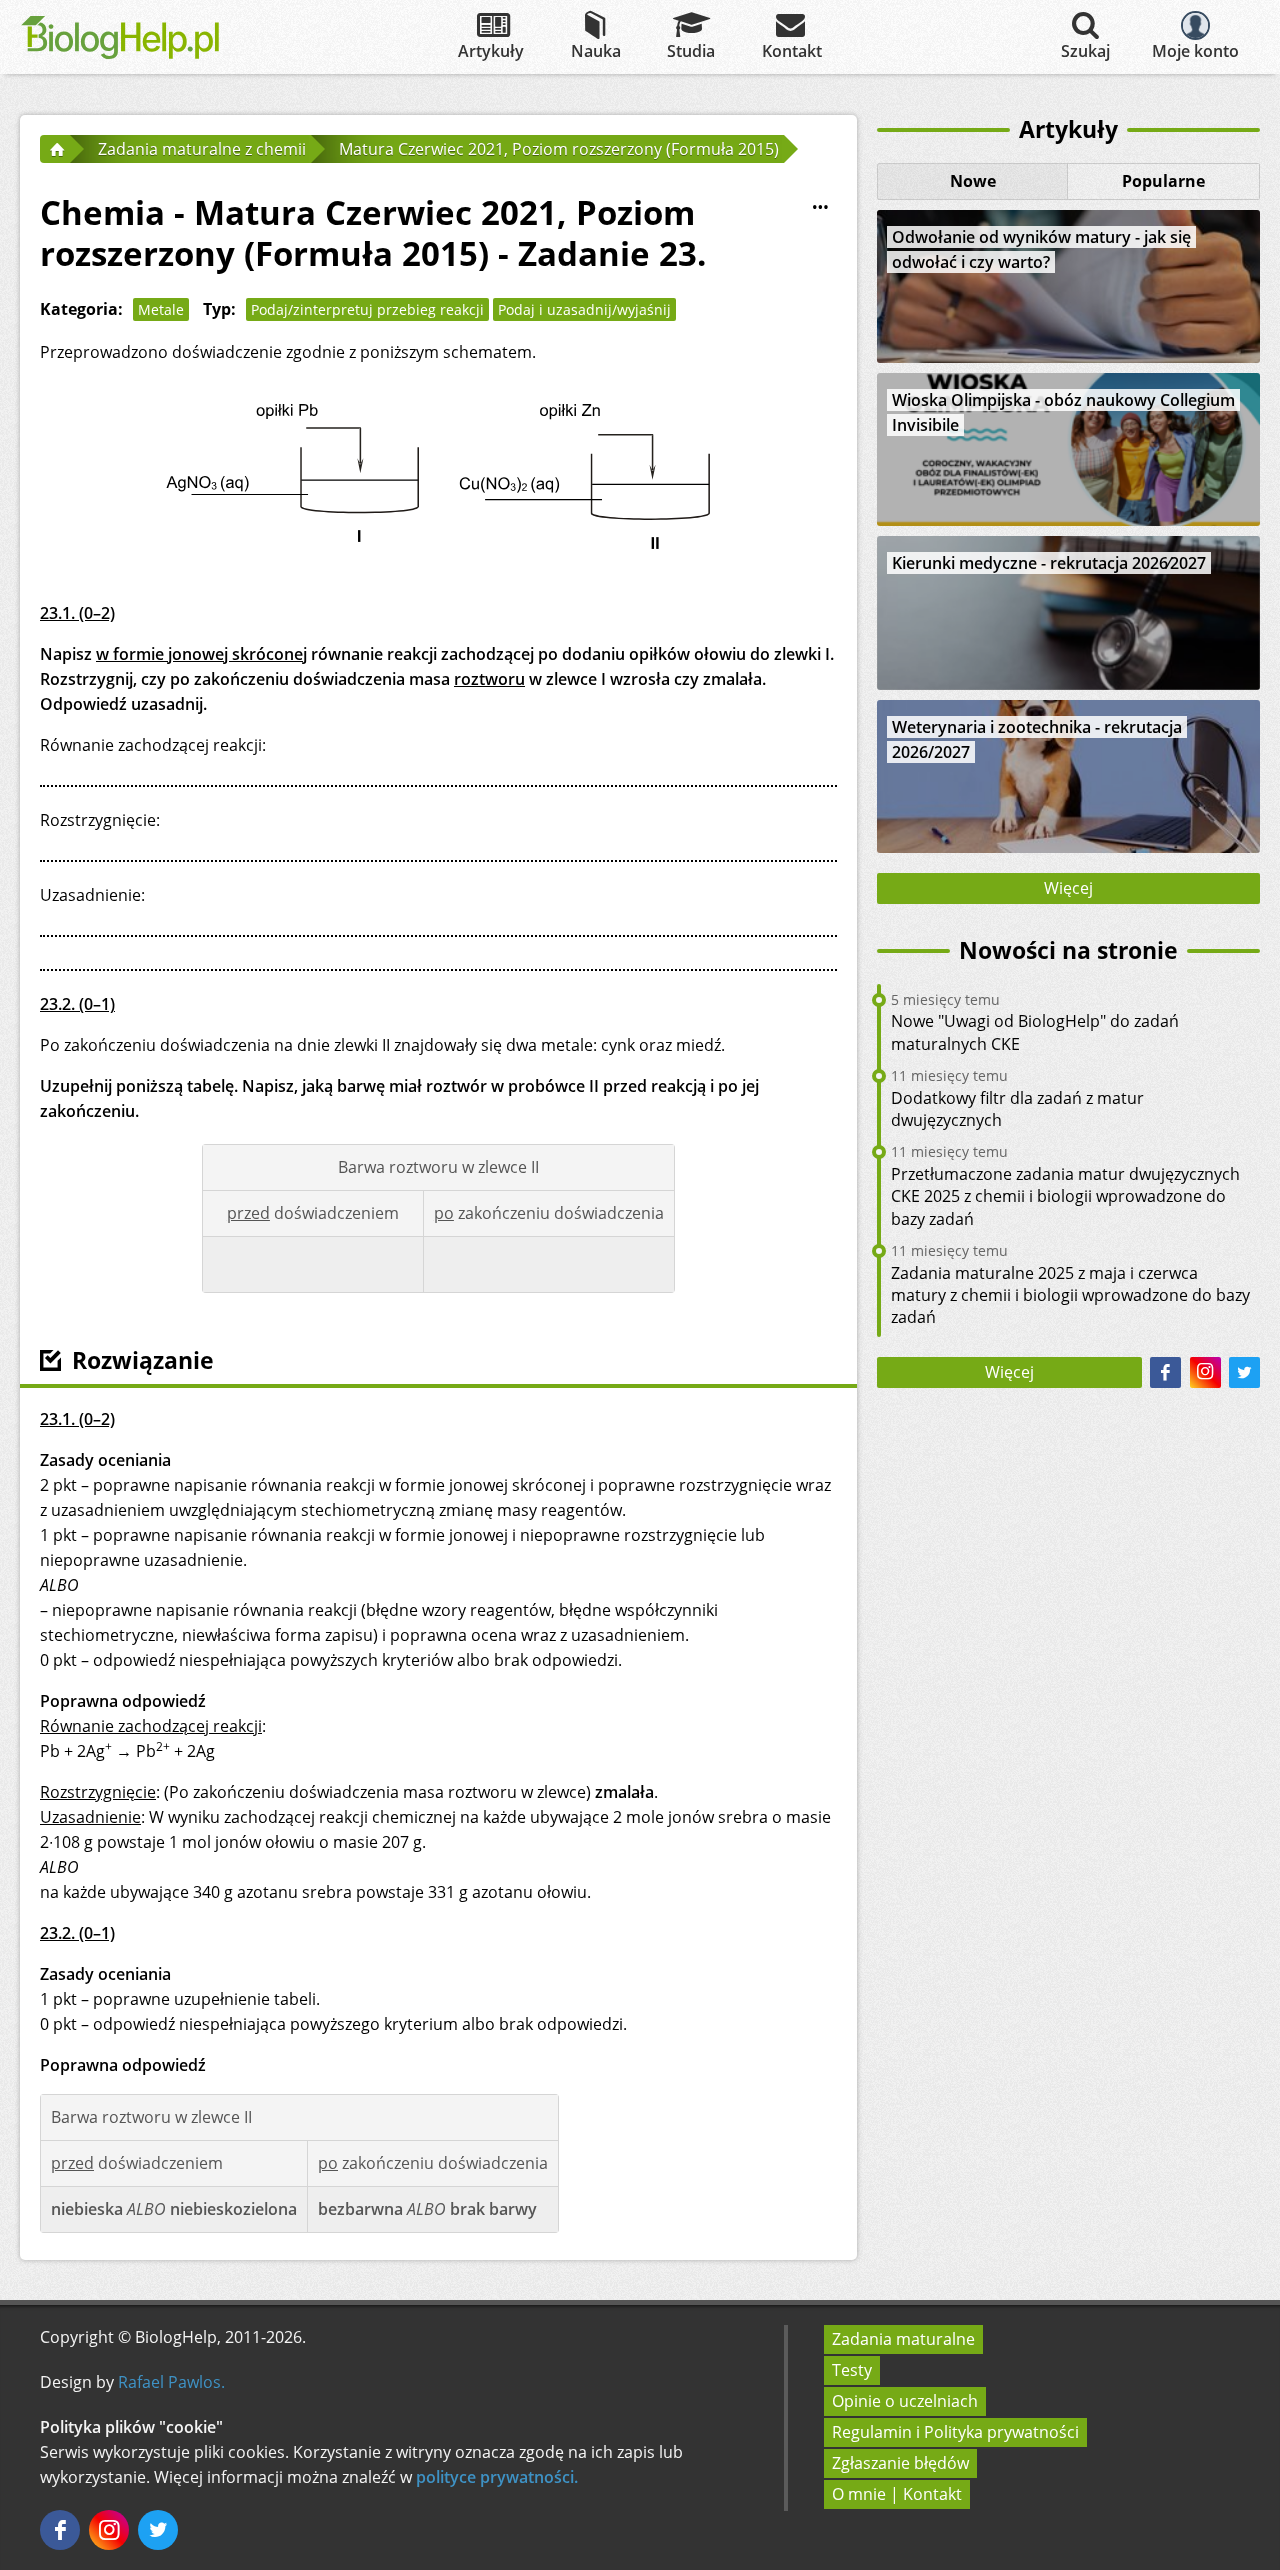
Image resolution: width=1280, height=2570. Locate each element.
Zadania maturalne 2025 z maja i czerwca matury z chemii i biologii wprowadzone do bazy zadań (1070, 1295)
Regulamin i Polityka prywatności (955, 2432)
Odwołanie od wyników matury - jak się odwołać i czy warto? (1041, 249)
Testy (852, 2370)
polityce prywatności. (497, 2477)
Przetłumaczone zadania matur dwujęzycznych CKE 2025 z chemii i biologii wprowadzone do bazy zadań (1065, 1196)
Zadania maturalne (903, 2339)
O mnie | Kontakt (897, 2494)
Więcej (1068, 888)
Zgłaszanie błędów (900, 2463)
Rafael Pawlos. (171, 2382)
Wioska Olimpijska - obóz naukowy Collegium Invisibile (1063, 412)
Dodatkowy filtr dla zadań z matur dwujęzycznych (1017, 1109)
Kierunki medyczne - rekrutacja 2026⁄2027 (1049, 563)
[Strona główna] (55, 149)
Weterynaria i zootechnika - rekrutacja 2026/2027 (1037, 739)
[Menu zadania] (821, 208)
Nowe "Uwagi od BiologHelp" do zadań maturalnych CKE (1035, 1032)
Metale (161, 309)
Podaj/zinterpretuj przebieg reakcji (367, 309)
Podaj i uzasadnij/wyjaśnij (584, 309)
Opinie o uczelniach (905, 2401)
